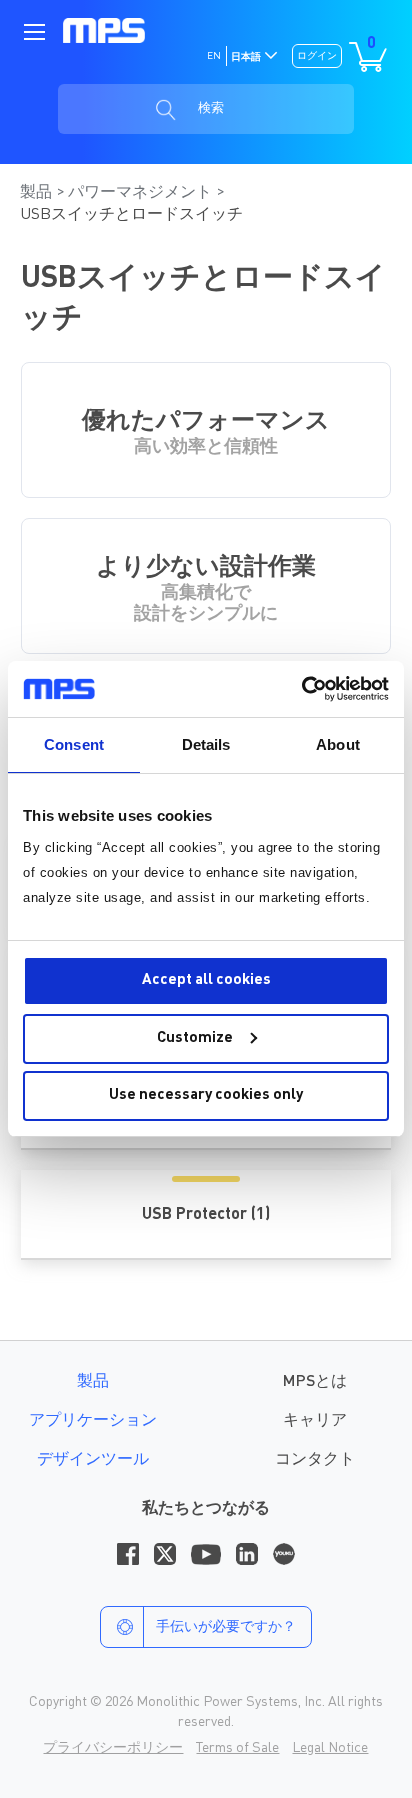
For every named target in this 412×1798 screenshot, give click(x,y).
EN (214, 56)
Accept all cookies (206, 980)
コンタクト (315, 1460)
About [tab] (338, 744)
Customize (195, 1038)
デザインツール (93, 1460)
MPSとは (315, 1382)
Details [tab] (206, 744)
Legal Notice (330, 1748)
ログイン (317, 56)
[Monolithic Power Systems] (104, 30)
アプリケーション (93, 1421)
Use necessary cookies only (206, 1095)
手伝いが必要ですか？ (226, 1627)
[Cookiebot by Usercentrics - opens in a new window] (301, 689)
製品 (38, 193)
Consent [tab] (74, 744)
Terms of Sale (237, 1748)
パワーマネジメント (142, 193)
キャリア (315, 1421)
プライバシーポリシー (113, 1748)
